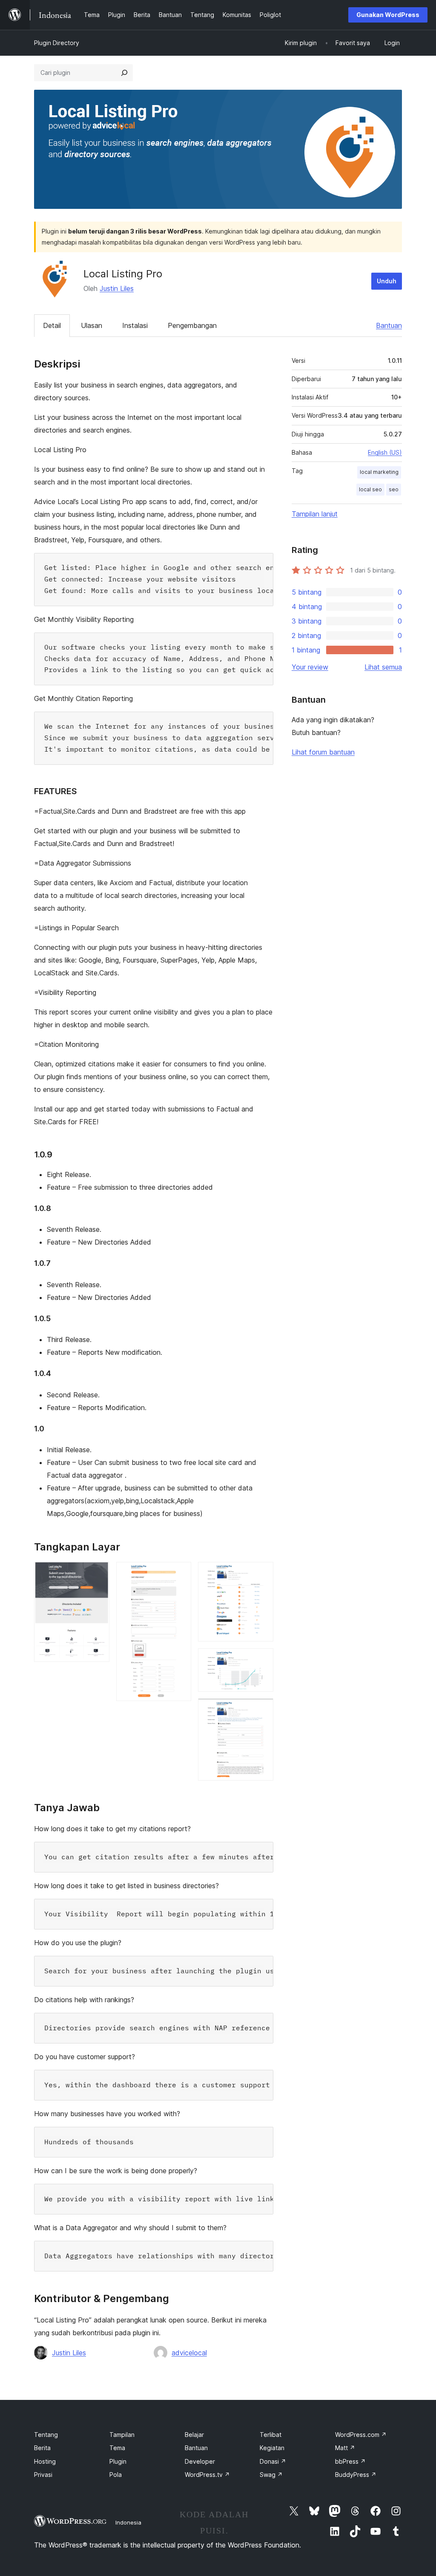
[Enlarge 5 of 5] (262, 1710)
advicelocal (189, 2353)
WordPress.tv (207, 2475)
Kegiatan (272, 2448)
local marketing (379, 472)
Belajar (194, 2435)
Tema (117, 2448)
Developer (200, 2461)
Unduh (387, 281)
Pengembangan (192, 325)
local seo (370, 489)
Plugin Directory (57, 43)
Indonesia (128, 2522)
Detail (52, 325)
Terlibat (271, 2435)
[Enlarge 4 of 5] (262, 1660)
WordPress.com (361, 2435)
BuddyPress (356, 2475)
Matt (345, 2448)
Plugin (118, 2461)
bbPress (350, 2461)
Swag (271, 2475)
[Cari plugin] (124, 73)
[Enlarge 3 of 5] (262, 1573)
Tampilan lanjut (315, 514)
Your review (310, 667)
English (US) (385, 452)
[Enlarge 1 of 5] (98, 1573)
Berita (42, 2448)
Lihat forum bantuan (323, 752)
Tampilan (122, 2435)
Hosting (45, 2461)
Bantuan (389, 325)
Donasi (273, 2461)
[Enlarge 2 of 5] (180, 1573)
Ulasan (92, 325)
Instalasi (135, 325)
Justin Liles (117, 288)
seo (394, 489)
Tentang (46, 2435)
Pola (116, 2475)
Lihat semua (383, 667)
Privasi (43, 2475)
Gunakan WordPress (388, 15)
